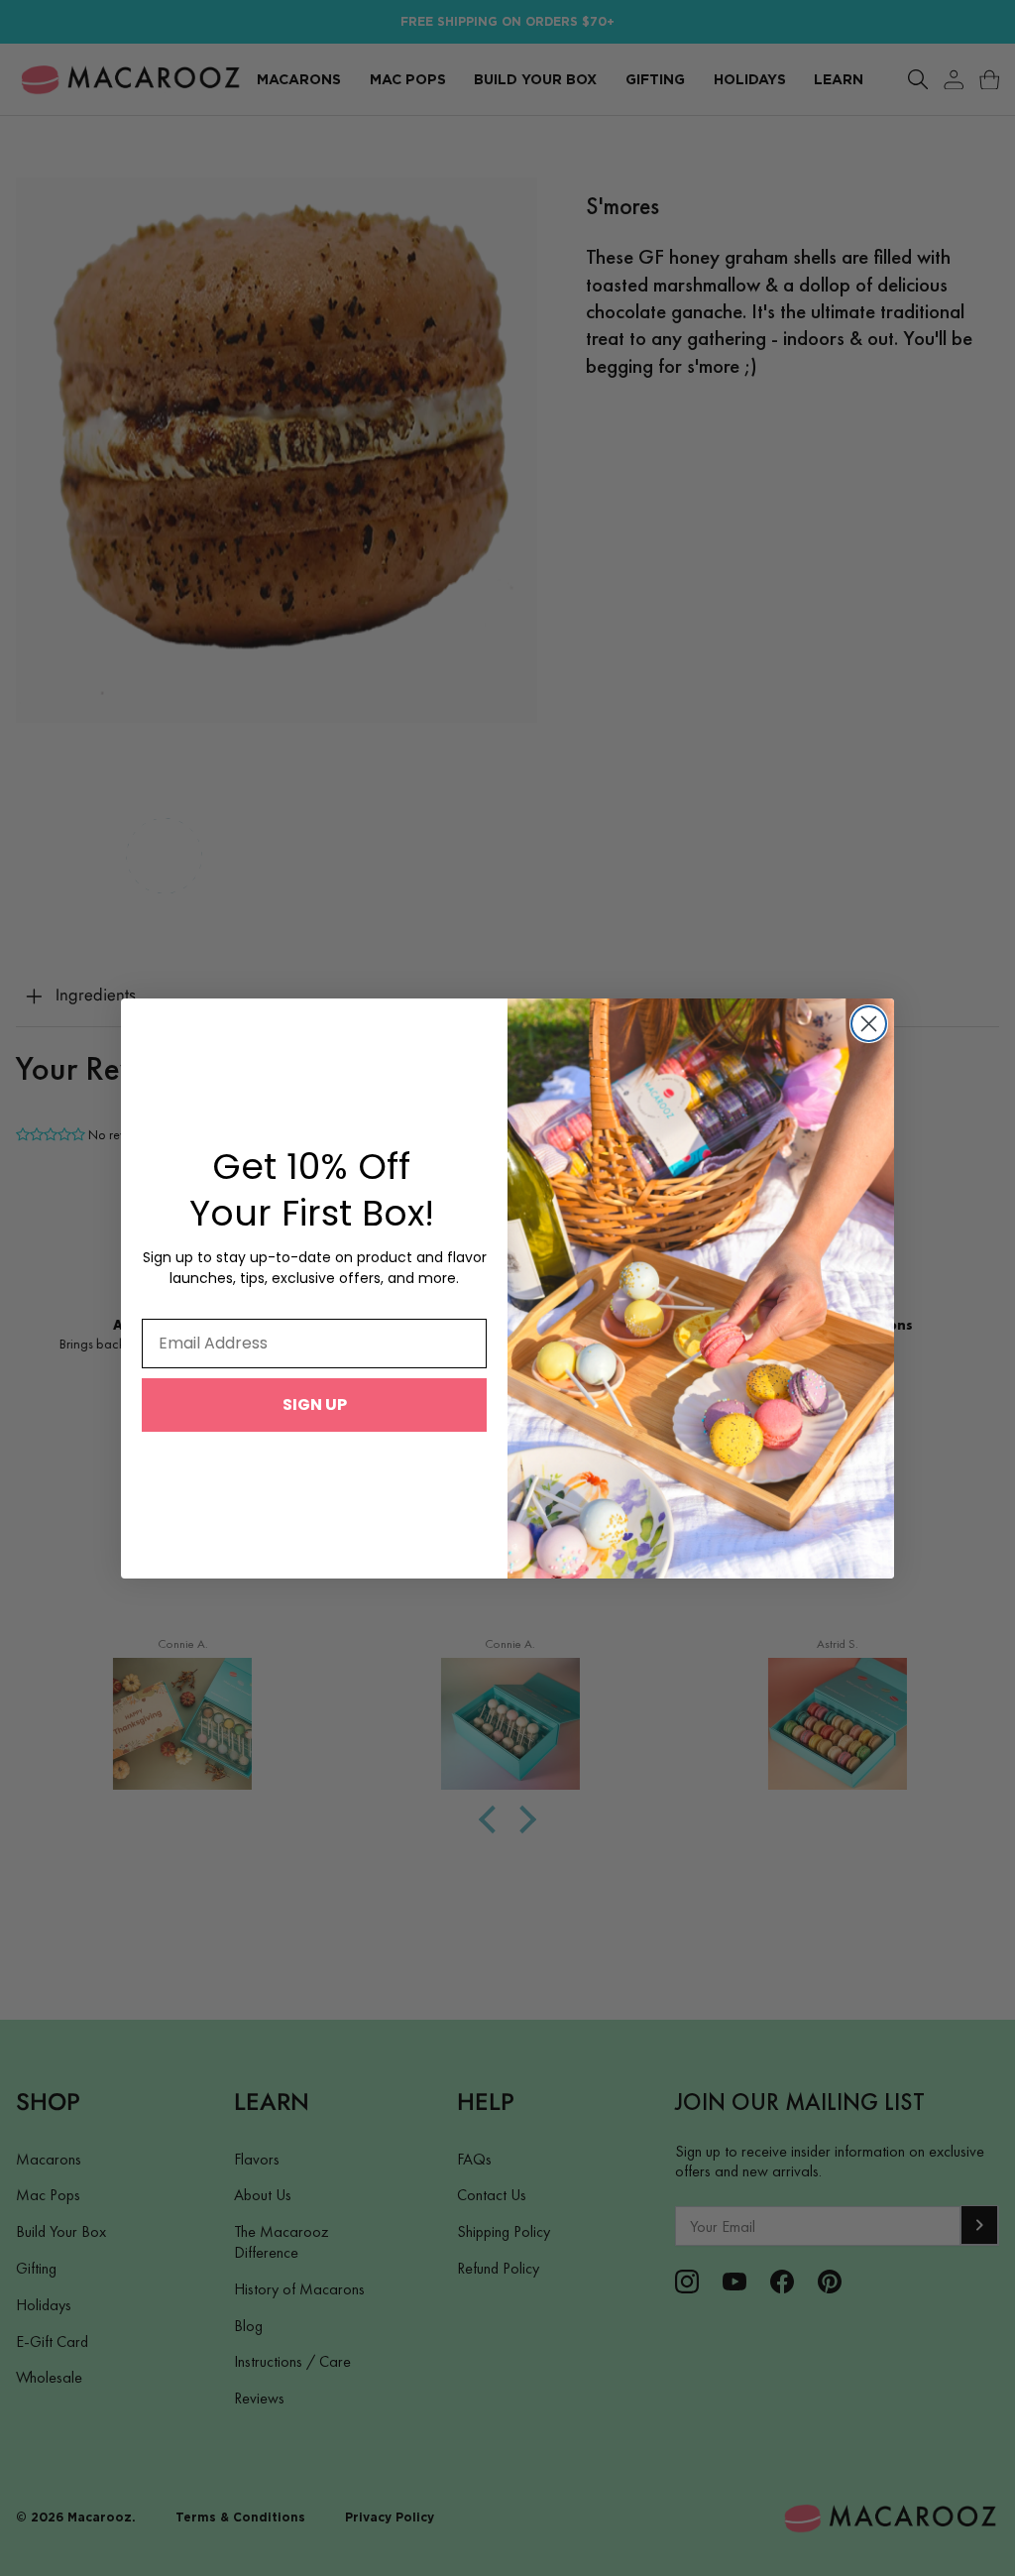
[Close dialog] (869, 1024)
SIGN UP (315, 1405)
